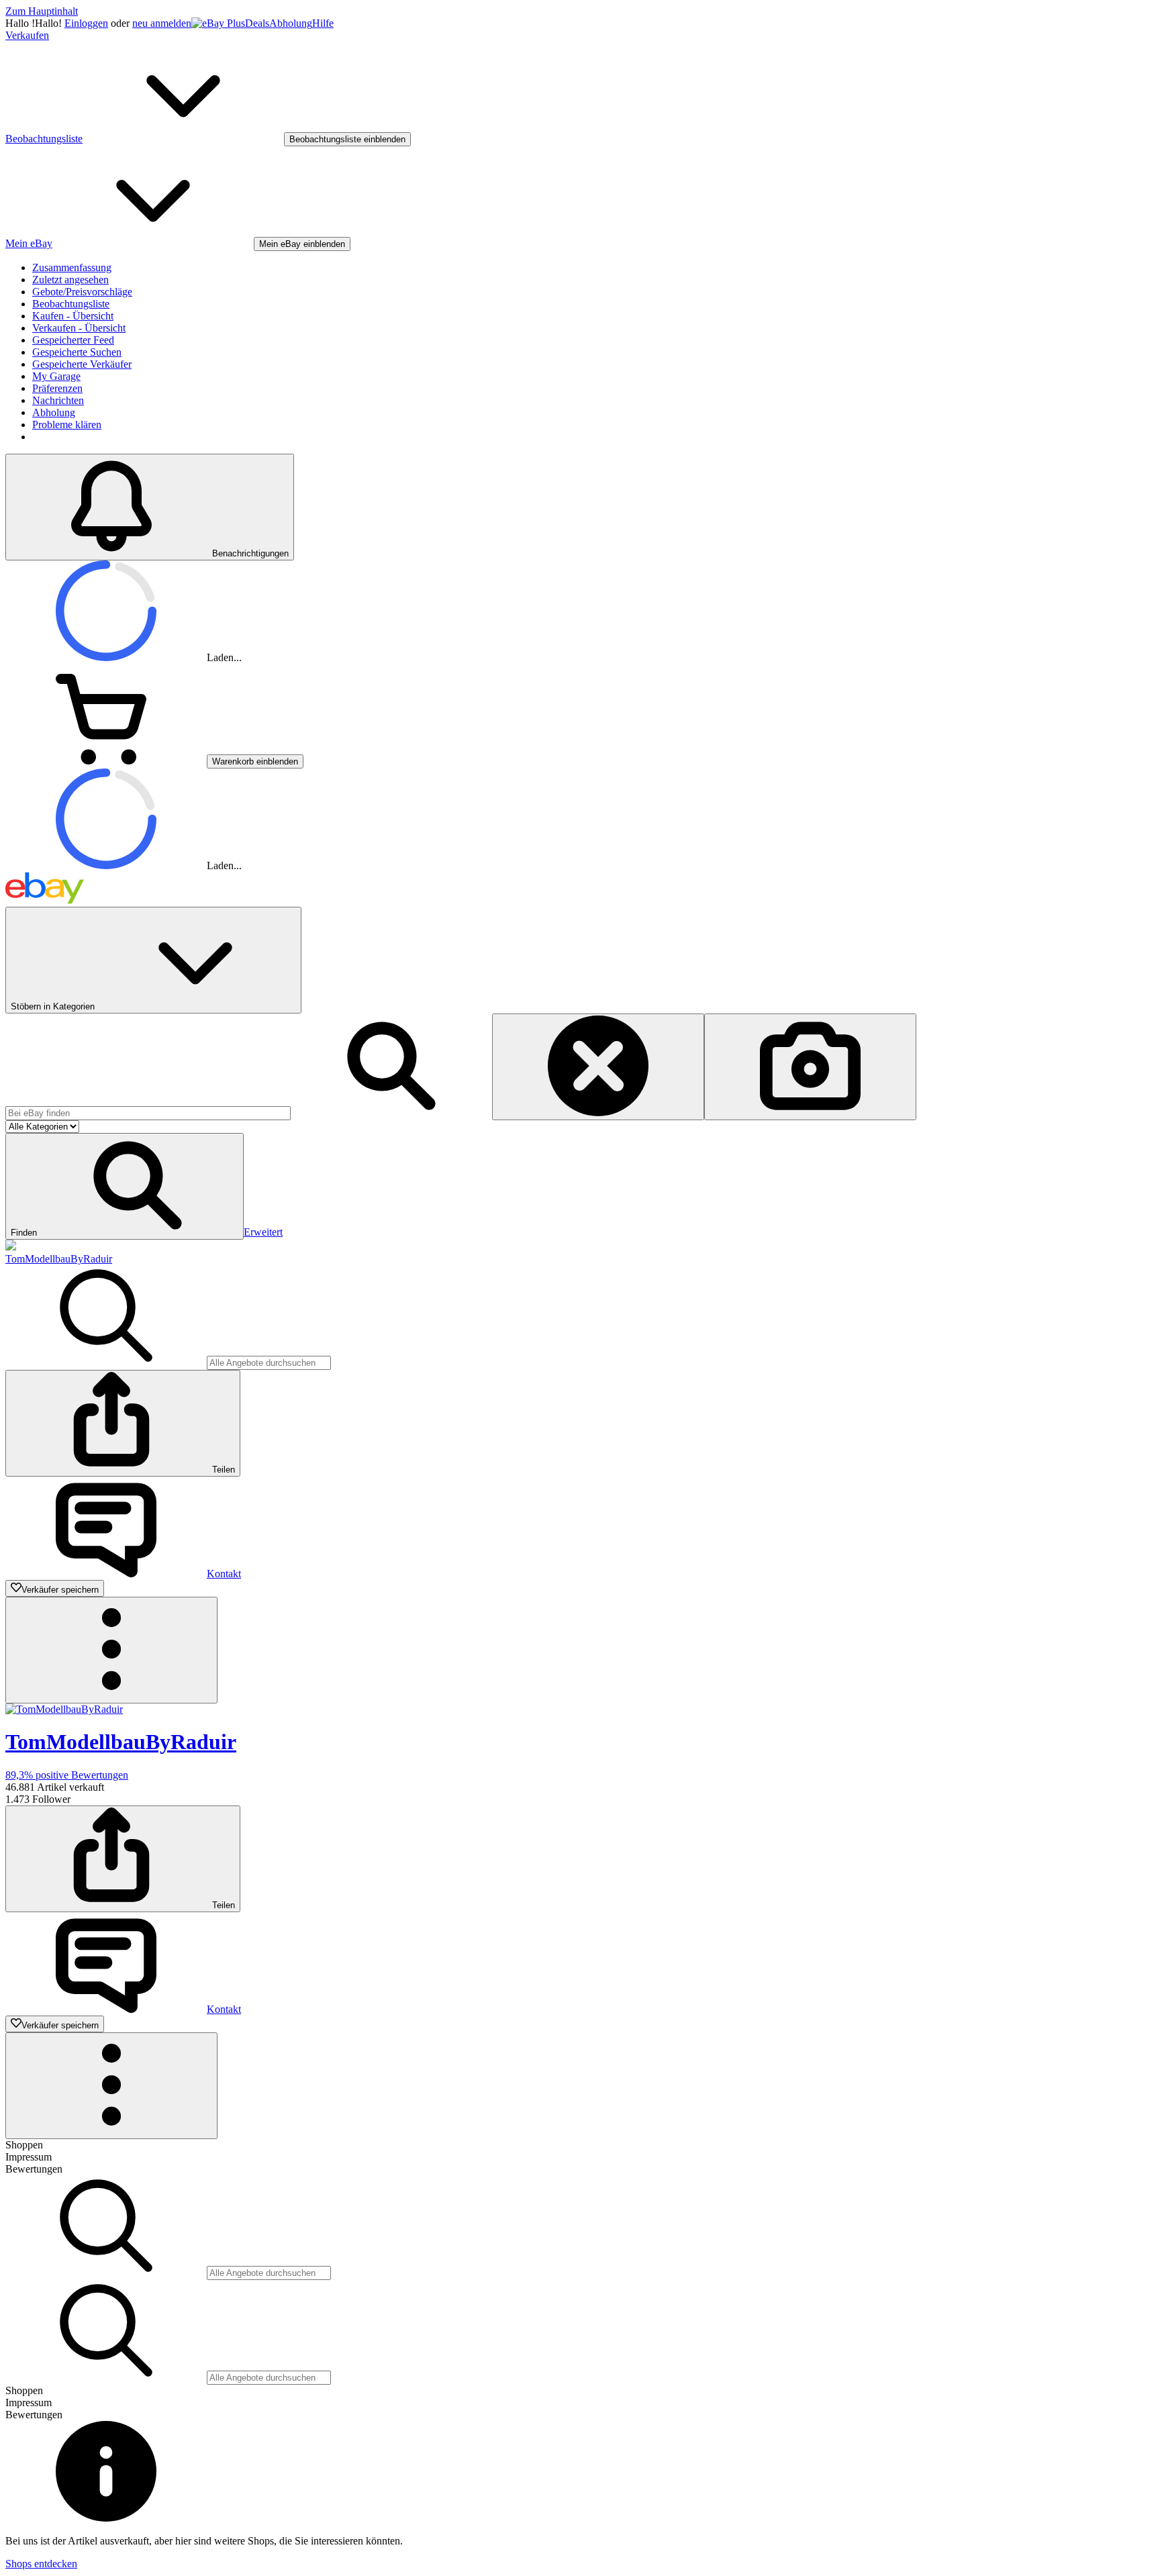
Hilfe (323, 23)
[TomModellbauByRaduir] (11, 1247)
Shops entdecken (41, 2564)
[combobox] (148, 1113)
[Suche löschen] (598, 1067)
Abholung (291, 23)
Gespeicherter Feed (73, 340)
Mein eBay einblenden (302, 244)
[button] (125, 1186)
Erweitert (263, 1232)
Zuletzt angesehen (70, 280)
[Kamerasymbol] (810, 1067)
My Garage (56, 376)
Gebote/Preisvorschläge (82, 292)
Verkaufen (27, 35)
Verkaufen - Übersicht (79, 328)
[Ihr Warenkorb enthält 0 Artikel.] (106, 761)
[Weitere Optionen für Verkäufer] (111, 1650)
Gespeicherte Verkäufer (82, 364)
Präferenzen (57, 388)
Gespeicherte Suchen (77, 352)
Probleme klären (67, 425)
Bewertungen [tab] (34, 2169)
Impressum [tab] (29, 2157)
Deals (257, 23)
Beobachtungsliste (71, 304)
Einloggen (86, 23)
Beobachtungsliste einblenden (347, 139)
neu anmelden (162, 23)
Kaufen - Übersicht (73, 316)
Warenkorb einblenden (255, 761)
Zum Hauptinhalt (42, 11)
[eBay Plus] (218, 23)
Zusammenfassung (72, 267)
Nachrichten (58, 400)
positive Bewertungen (67, 1775)
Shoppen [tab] (24, 2145)
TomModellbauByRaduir (59, 1259)
